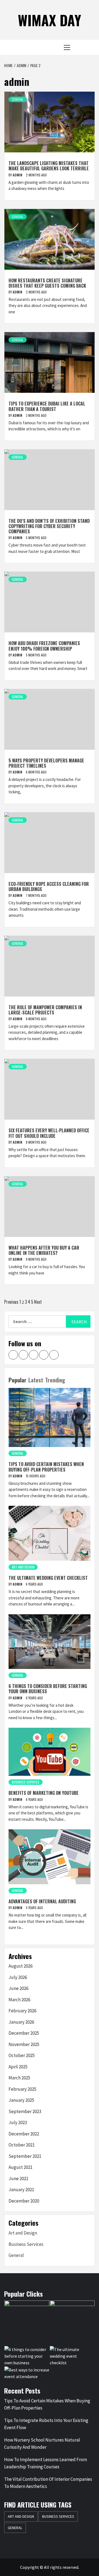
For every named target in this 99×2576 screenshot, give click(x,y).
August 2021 (20, 2167)
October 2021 (22, 2145)
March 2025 (19, 2078)
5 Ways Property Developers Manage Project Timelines (46, 763)
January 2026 (21, 2022)
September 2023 (25, 2111)
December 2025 (24, 2033)
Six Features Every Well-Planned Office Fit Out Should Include (49, 1133)
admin (18, 175)
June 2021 (18, 2179)
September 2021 (25, 2156)
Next (38, 1302)
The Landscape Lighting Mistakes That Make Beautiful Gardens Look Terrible (49, 166)
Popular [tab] (17, 1380)
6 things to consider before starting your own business (48, 1689)
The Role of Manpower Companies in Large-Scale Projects (45, 1010)
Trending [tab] (55, 1380)
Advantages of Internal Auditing (42, 1901)
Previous (11, 1302)
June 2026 (18, 1988)
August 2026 (20, 1966)
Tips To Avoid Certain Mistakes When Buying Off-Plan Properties (46, 1467)
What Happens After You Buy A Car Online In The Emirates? (44, 1250)
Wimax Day (50, 20)
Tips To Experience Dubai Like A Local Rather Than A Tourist (47, 406)
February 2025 (22, 2089)
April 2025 (18, 2067)
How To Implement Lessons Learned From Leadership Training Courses (46, 2463)
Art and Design (23, 1567)
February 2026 (22, 2011)
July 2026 (18, 1977)
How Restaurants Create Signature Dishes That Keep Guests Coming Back (47, 283)
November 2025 (24, 2044)
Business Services (26, 1782)
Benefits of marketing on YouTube (44, 1793)
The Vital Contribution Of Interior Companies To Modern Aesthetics (48, 2483)
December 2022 (24, 2134)
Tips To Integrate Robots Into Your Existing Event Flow (46, 2424)
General (18, 99)
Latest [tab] (36, 1380)
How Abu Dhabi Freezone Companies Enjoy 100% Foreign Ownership (44, 646)
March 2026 (19, 2000)
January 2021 (21, 2190)
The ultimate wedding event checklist (48, 1578)
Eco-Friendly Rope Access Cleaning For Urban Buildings (49, 887)
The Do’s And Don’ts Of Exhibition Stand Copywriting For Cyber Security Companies (49, 526)
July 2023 (18, 2122)
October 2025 (22, 2055)
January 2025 (21, 2100)
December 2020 (24, 2201)
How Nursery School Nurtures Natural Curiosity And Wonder (42, 2444)
